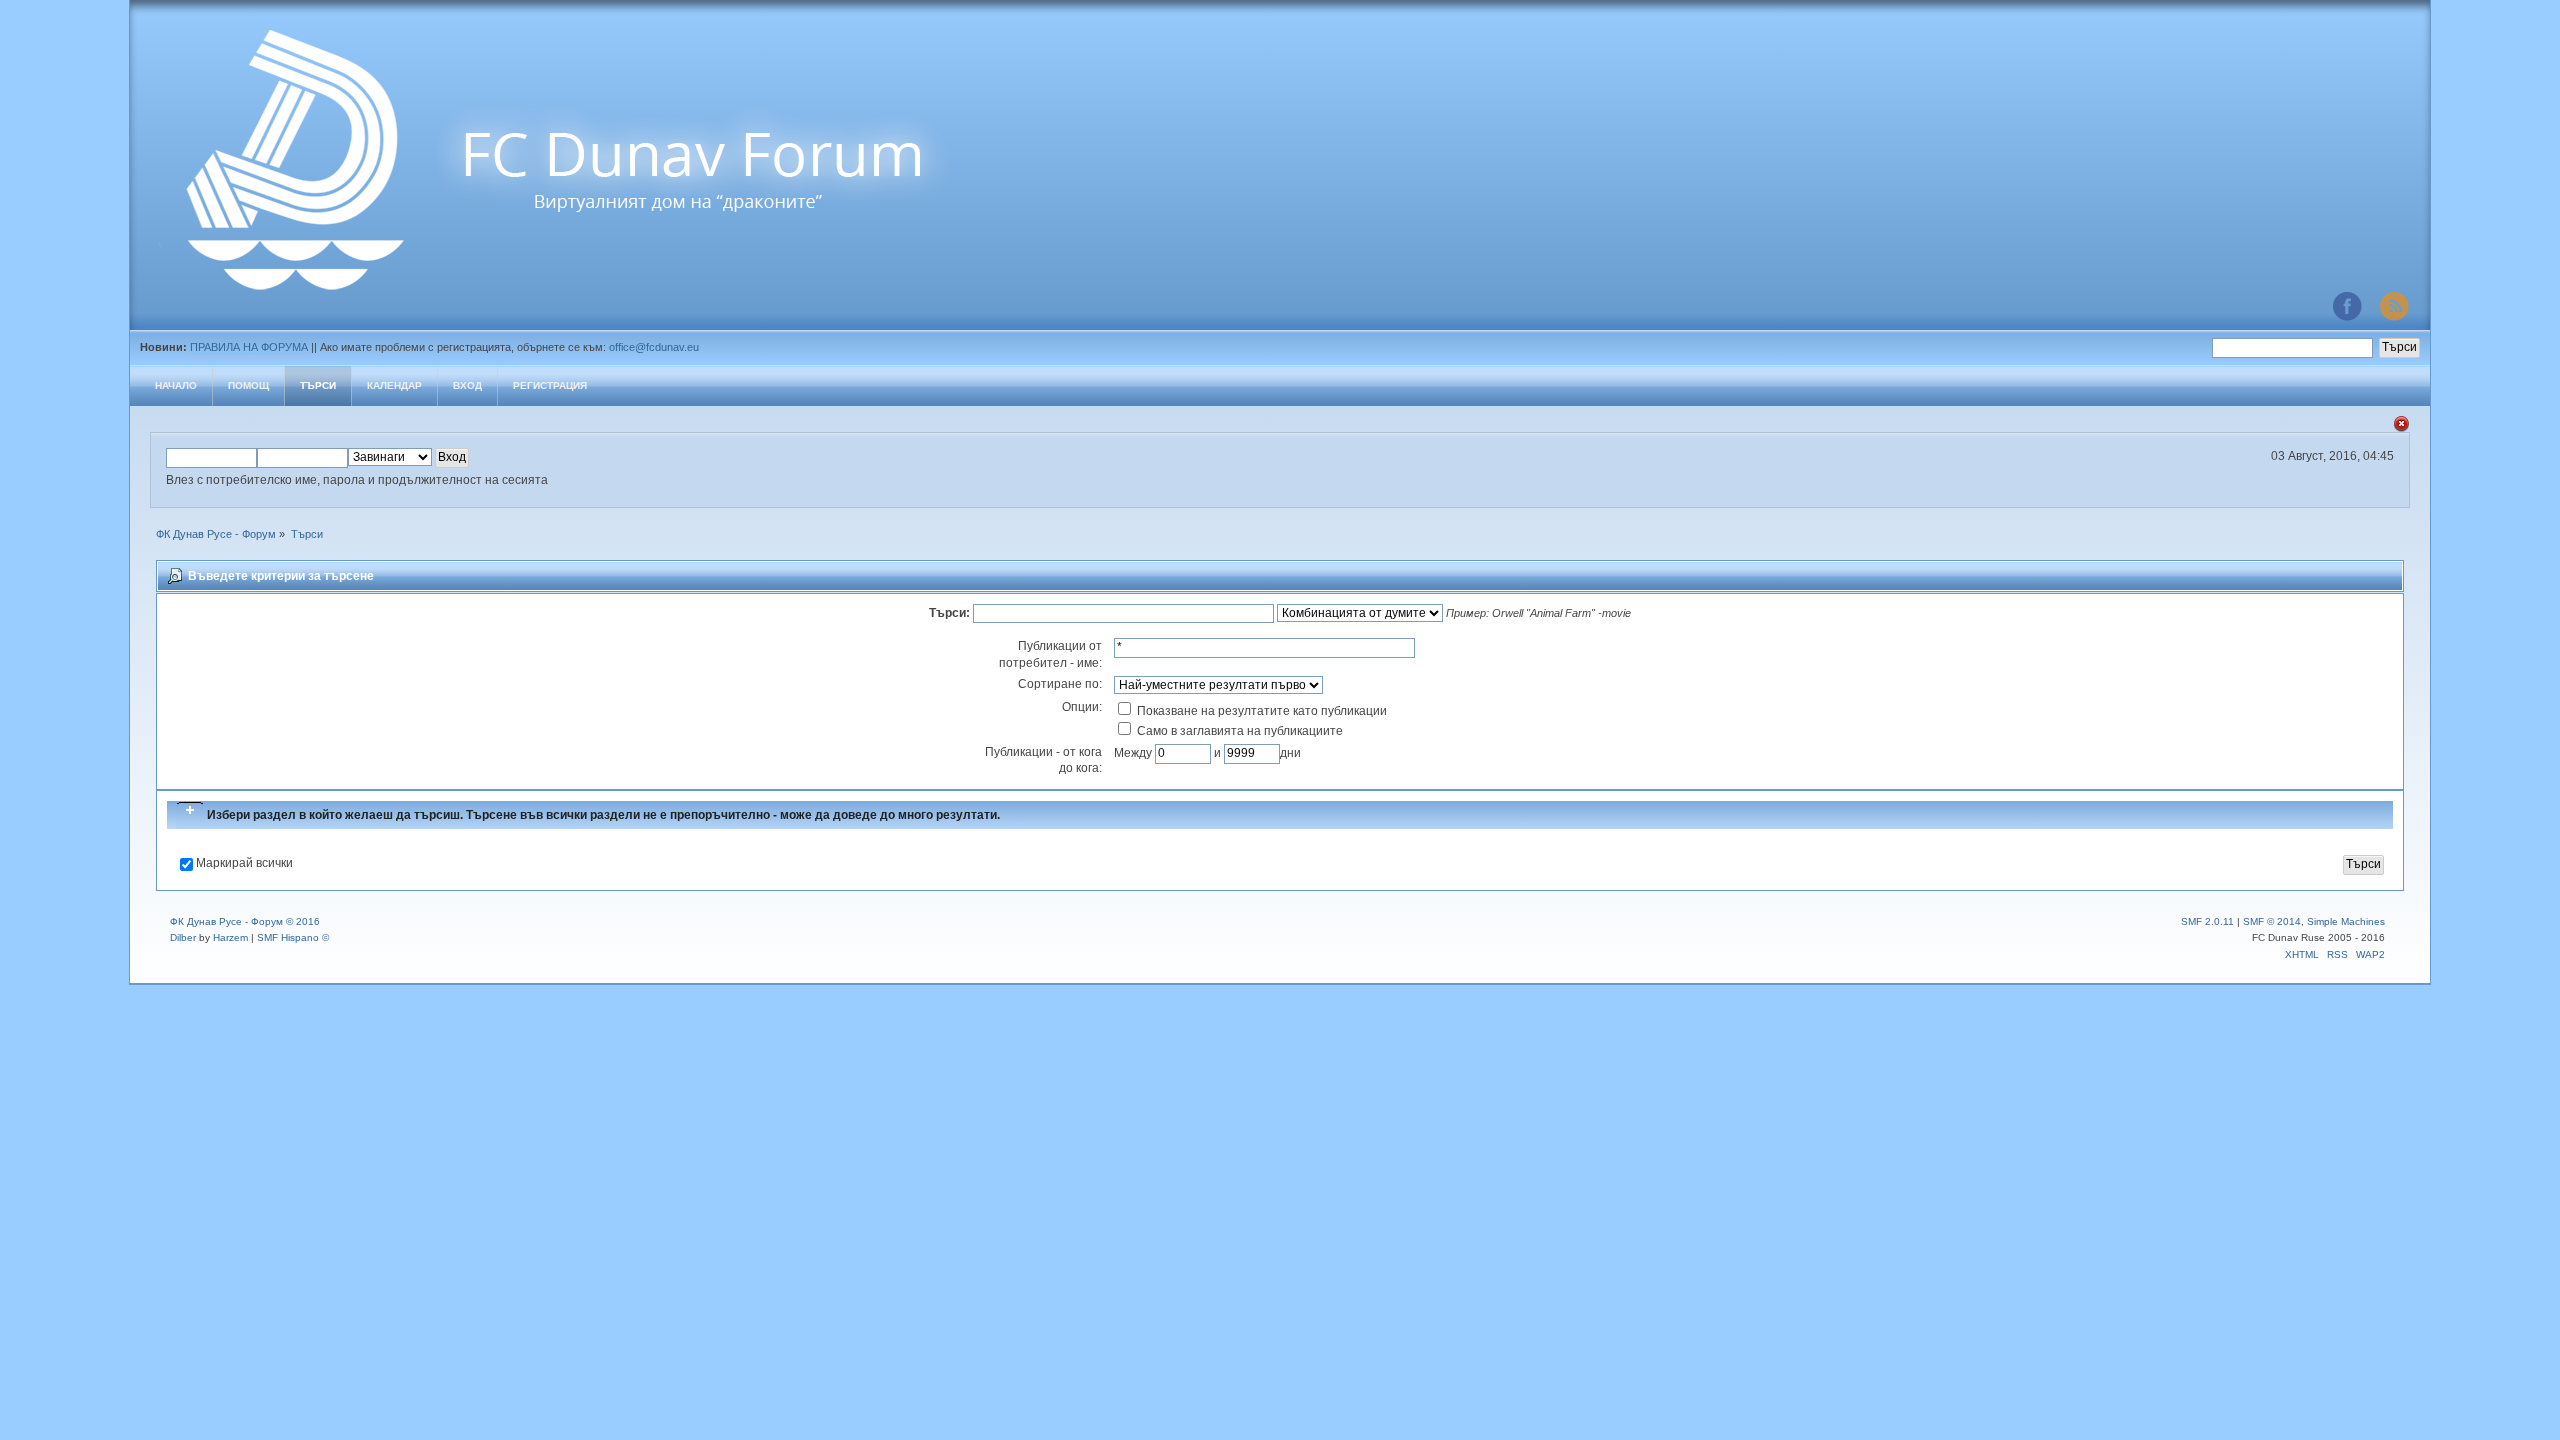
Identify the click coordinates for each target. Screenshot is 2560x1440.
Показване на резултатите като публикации (1260, 711)
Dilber (183, 937)
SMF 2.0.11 (2207, 921)
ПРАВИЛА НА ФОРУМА (249, 347)
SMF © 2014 (2272, 921)
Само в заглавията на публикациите (1238, 731)
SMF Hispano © (293, 937)
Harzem (230, 937)
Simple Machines (2346, 921)
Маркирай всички (244, 863)
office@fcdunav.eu (654, 347)
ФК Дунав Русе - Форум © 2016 (245, 921)
